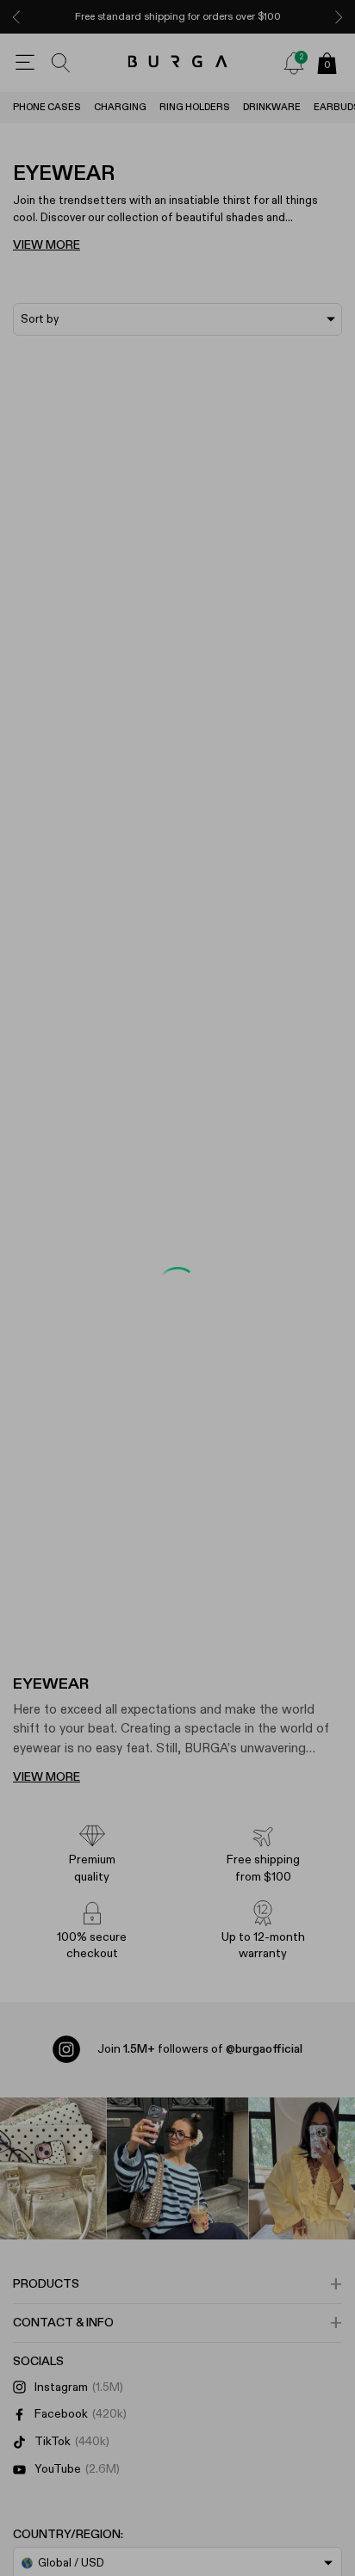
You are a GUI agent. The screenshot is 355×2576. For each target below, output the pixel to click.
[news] (294, 63)
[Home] (178, 62)
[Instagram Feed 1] (178, 2168)
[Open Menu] (25, 63)
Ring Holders (195, 107)
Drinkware (272, 107)
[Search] (61, 63)
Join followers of (200, 2049)
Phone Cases (47, 107)
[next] (339, 17)
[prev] (16, 17)
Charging (120, 107)
